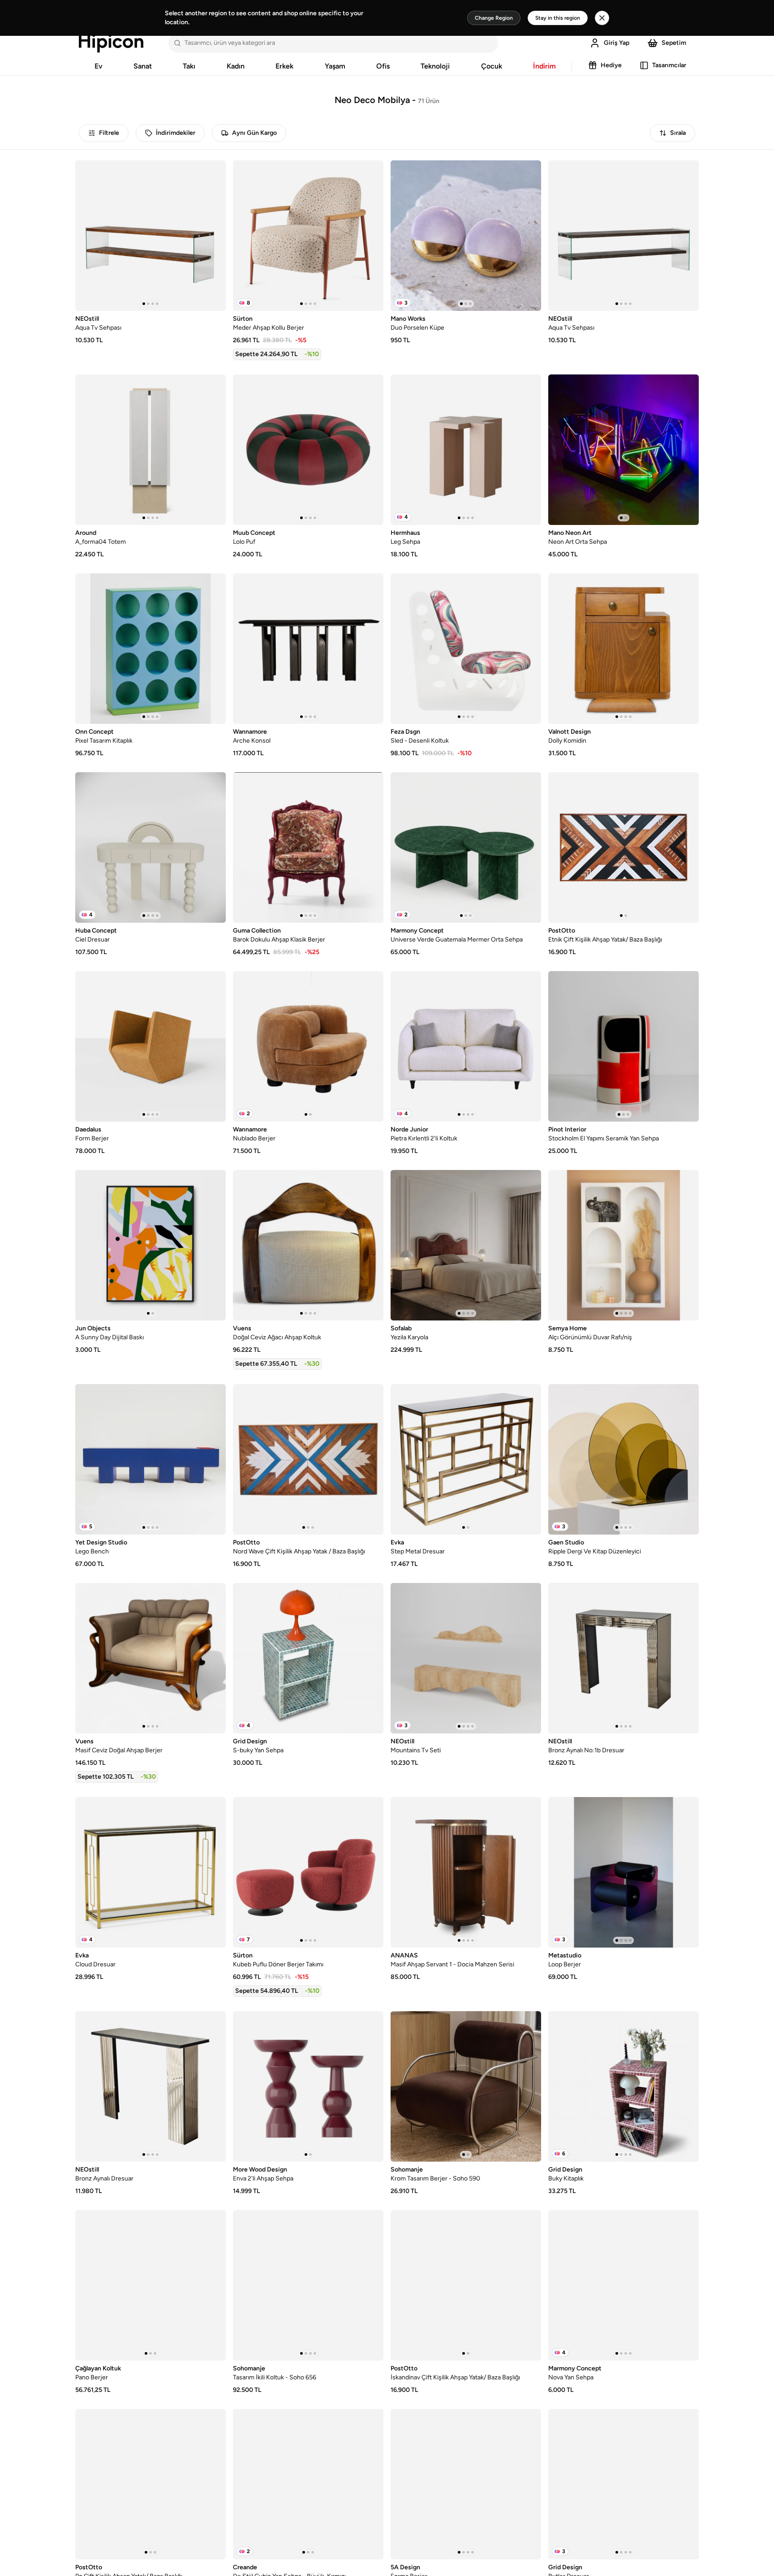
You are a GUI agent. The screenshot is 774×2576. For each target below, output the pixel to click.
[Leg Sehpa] (466, 450)
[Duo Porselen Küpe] (466, 236)
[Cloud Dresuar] (150, 1872)
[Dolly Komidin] (623, 649)
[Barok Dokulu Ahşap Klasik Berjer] (308, 847)
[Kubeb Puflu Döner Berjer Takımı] (308, 1872)
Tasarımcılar (669, 65)
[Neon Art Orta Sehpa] (623, 450)
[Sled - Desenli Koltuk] (466, 649)
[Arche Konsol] (308, 649)
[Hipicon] (111, 43)
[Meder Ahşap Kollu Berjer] (308, 236)
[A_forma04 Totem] (150, 450)
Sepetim (674, 43)
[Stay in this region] (602, 18)
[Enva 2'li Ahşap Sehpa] (308, 2086)
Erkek (284, 66)
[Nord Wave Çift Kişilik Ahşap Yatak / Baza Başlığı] (308, 1459)
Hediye (611, 65)
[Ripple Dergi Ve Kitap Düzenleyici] (623, 1459)
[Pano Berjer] (150, 2285)
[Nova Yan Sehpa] (623, 2285)
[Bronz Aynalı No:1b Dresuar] (623, 1658)
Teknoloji (435, 66)
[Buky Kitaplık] (623, 2086)
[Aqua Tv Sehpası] (150, 236)
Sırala (678, 133)
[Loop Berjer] (623, 1872)
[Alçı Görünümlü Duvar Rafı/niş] (623, 1245)
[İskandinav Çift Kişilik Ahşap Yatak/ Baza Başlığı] (466, 2285)
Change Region (494, 18)
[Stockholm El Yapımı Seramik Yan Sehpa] (623, 1046)
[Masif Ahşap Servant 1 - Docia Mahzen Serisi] (466, 1872)
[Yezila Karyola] (466, 1245)
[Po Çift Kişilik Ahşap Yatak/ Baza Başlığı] (150, 2484)
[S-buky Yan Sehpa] (308, 1658)
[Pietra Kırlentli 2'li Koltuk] (466, 1046)
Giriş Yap (617, 43)
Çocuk (492, 66)
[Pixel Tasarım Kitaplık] (150, 649)
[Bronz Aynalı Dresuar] (150, 2086)
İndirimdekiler (176, 133)
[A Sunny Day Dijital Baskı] (150, 1245)
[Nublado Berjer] (308, 1046)
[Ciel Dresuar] (150, 847)
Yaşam (335, 66)
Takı (189, 66)
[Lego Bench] (150, 1459)
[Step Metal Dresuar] (466, 1459)
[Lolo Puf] (308, 450)
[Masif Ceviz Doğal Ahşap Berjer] (150, 1658)
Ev (99, 66)
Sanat (143, 66)
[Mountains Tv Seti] (466, 1658)
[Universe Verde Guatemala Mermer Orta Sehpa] (466, 847)
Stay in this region (558, 18)
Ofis (383, 66)
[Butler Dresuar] (623, 2484)
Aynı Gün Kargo (254, 133)
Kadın (236, 66)
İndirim (544, 66)
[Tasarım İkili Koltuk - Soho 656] (308, 2285)
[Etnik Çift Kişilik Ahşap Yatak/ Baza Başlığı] (623, 847)
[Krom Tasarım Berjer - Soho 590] (466, 2086)
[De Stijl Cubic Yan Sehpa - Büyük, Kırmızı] (308, 2484)
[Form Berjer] (150, 1046)
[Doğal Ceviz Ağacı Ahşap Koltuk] (308, 1245)
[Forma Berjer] (466, 2484)
